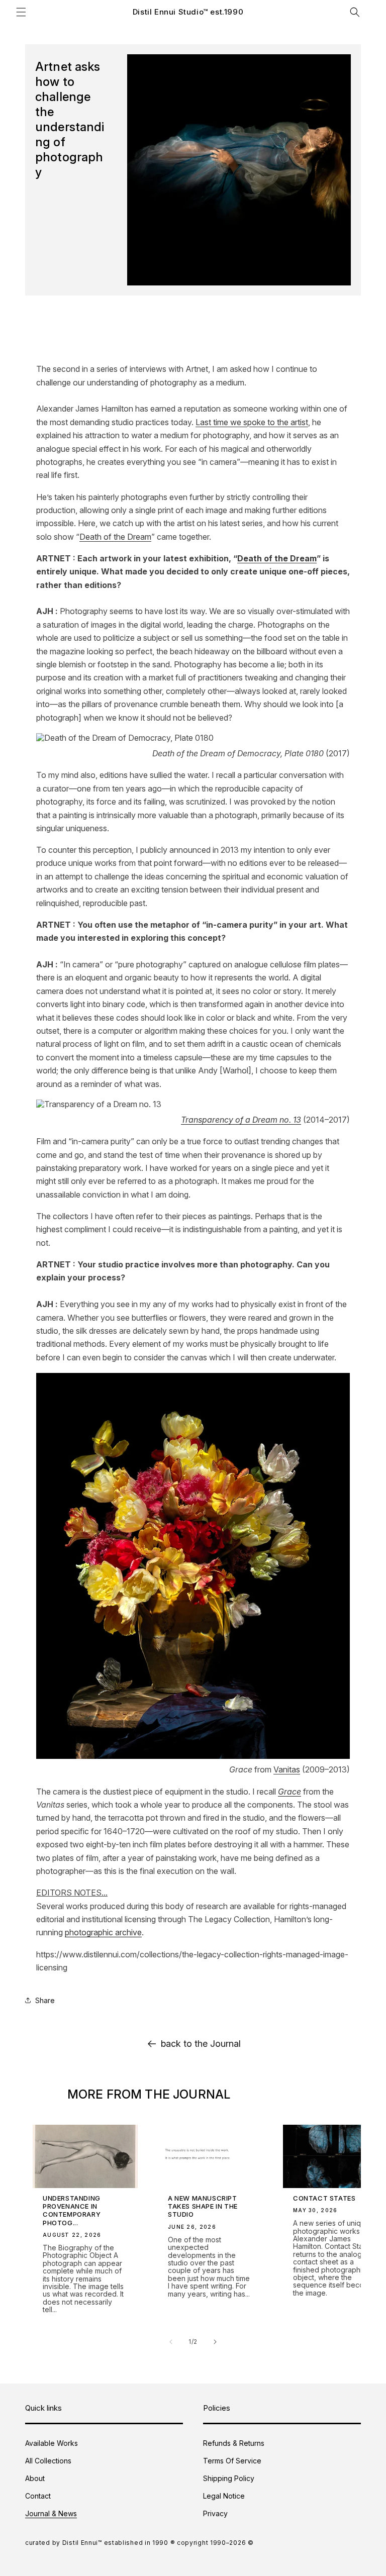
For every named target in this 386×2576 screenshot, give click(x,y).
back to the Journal (201, 2044)
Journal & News (51, 2513)
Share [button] (45, 2000)
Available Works (52, 2443)
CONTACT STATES (324, 2198)
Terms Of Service (232, 2461)
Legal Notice (224, 2496)
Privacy (215, 2513)
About (35, 2478)
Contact (38, 2496)
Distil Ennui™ (82, 2543)
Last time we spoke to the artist (252, 422)
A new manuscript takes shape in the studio (203, 2206)
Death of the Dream (115, 537)
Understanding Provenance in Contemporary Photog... (72, 2210)
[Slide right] (215, 2342)
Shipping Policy (229, 2478)
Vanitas (287, 1769)
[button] (21, 12)
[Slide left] (171, 2342)
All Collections (48, 2461)
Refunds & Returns (234, 2443)
